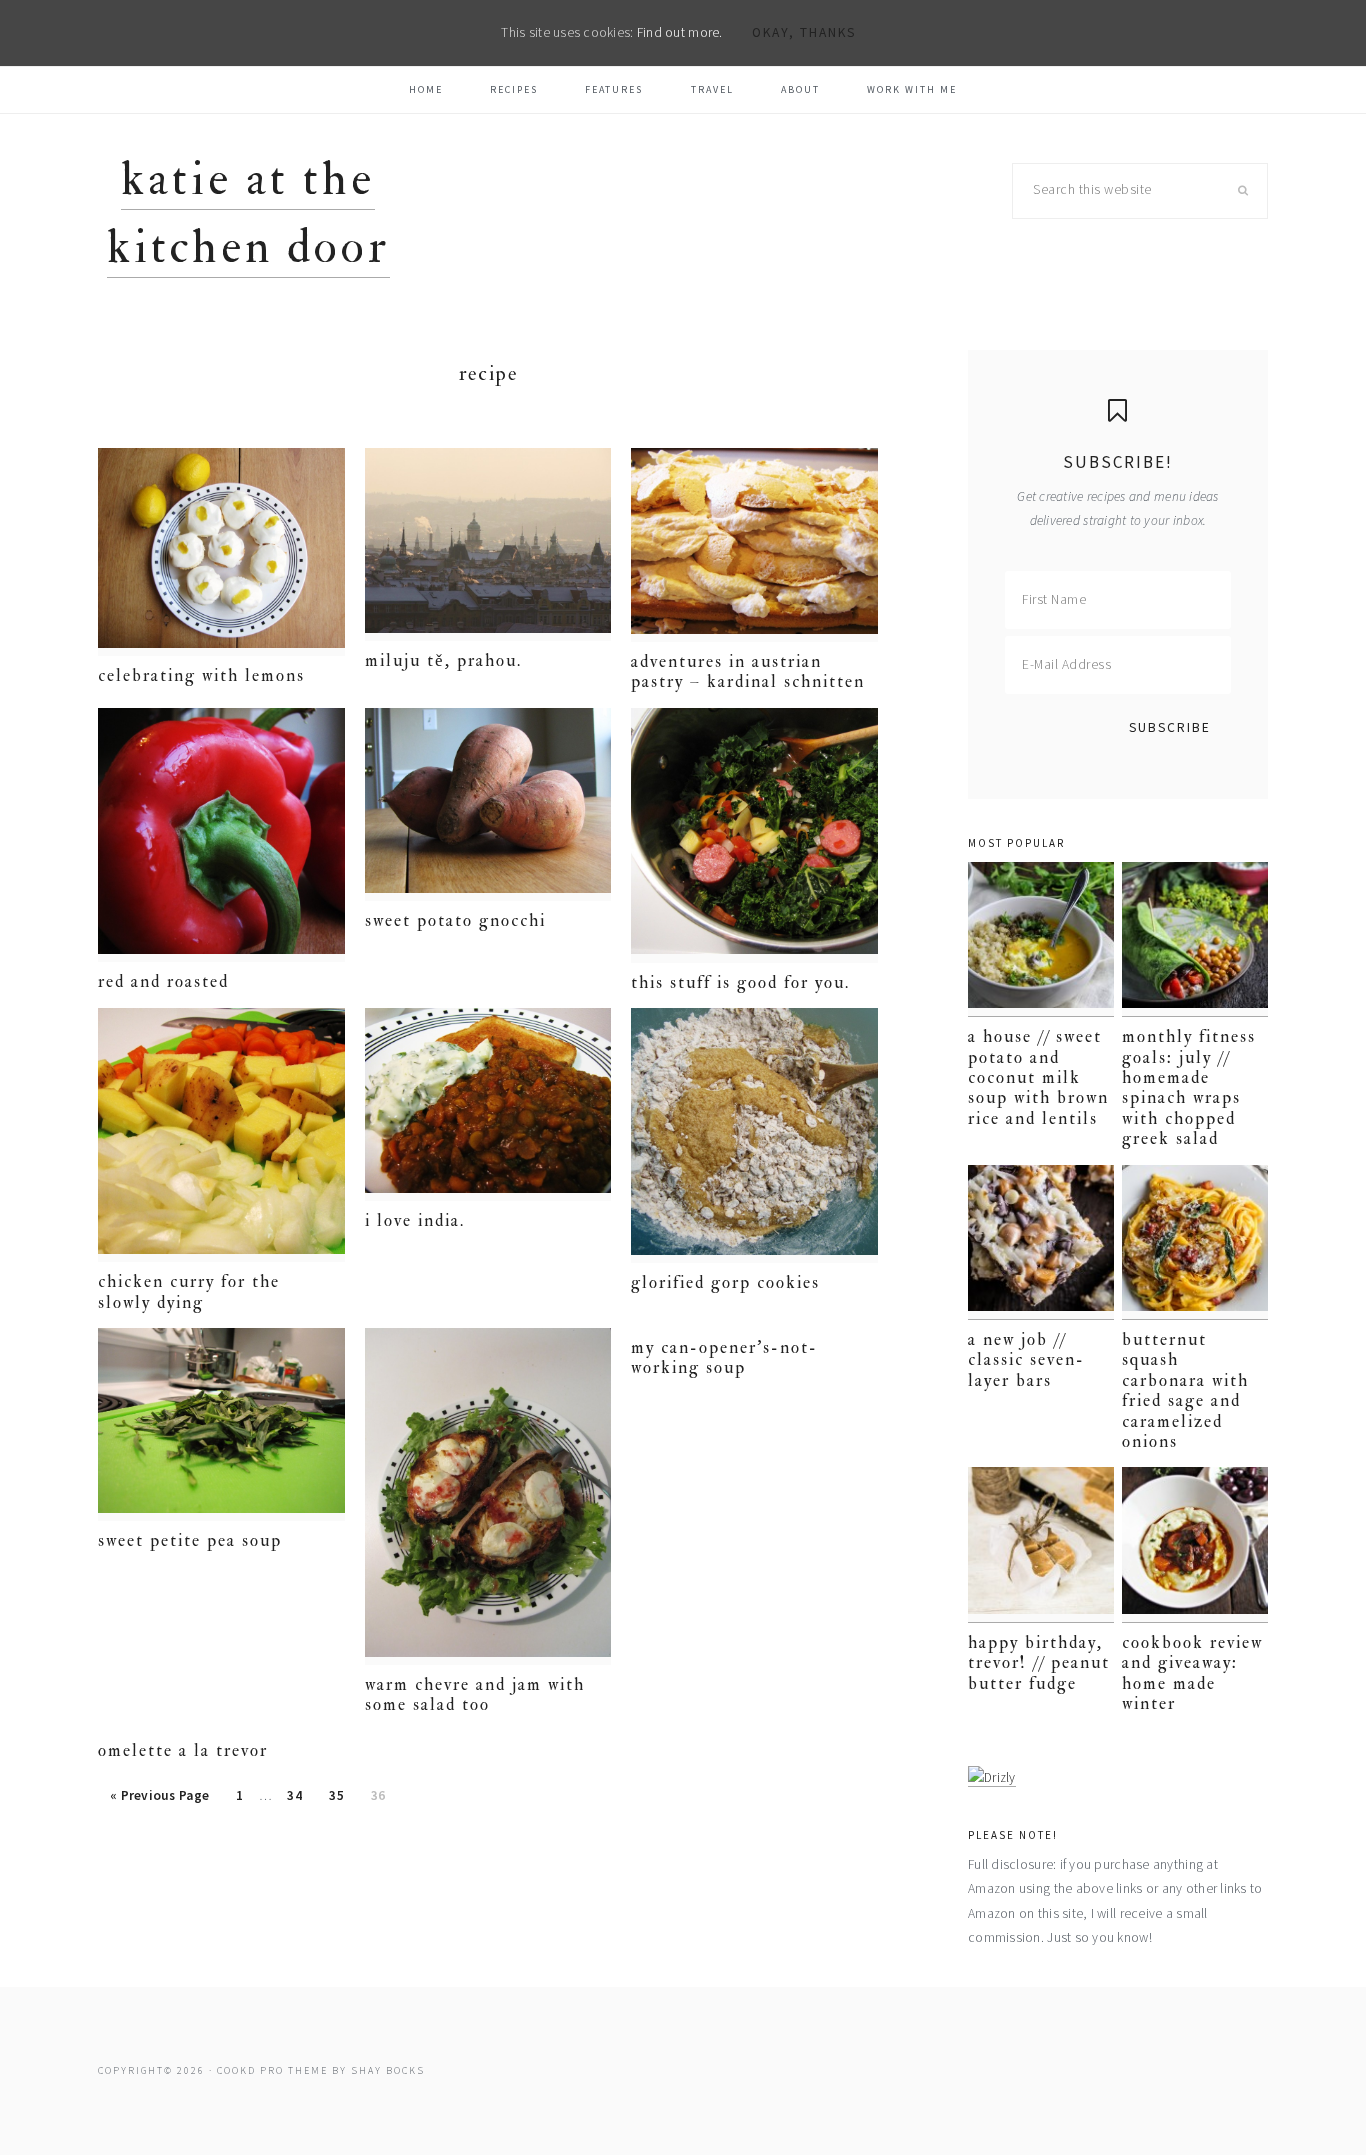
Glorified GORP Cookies (725, 1282)
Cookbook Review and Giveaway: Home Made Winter (1192, 1673)
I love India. (415, 1220)
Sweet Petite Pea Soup (190, 1540)
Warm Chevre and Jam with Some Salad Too (475, 1694)
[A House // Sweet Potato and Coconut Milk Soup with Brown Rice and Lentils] (1041, 939)
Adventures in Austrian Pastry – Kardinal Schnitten (748, 671)
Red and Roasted (163, 981)
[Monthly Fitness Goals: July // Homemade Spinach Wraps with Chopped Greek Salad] (1195, 939)
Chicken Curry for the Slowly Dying (189, 1291)
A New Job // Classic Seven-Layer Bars (1026, 1360)
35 (342, 1801)
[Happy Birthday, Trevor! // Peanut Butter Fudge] (1041, 1544)
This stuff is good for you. (740, 982)
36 (384, 1801)
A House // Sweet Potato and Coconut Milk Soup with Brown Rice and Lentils (1038, 1077)
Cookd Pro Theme (272, 2070)
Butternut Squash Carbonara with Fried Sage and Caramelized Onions (1185, 1390)
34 (300, 1801)
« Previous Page (159, 1801)
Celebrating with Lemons (201, 675)
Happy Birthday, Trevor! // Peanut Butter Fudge (1039, 1663)
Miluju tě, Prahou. (443, 660)
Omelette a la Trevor (183, 1750)
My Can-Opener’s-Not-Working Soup (724, 1357)
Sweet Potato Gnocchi (455, 920)
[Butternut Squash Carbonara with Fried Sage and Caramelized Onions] (1195, 1242)
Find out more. (680, 32)
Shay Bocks (388, 2070)
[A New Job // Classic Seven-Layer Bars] (1041, 1242)
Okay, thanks (804, 32)
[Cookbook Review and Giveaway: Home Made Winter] (1195, 1544)
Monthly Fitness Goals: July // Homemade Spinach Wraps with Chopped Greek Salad (1189, 1087)
